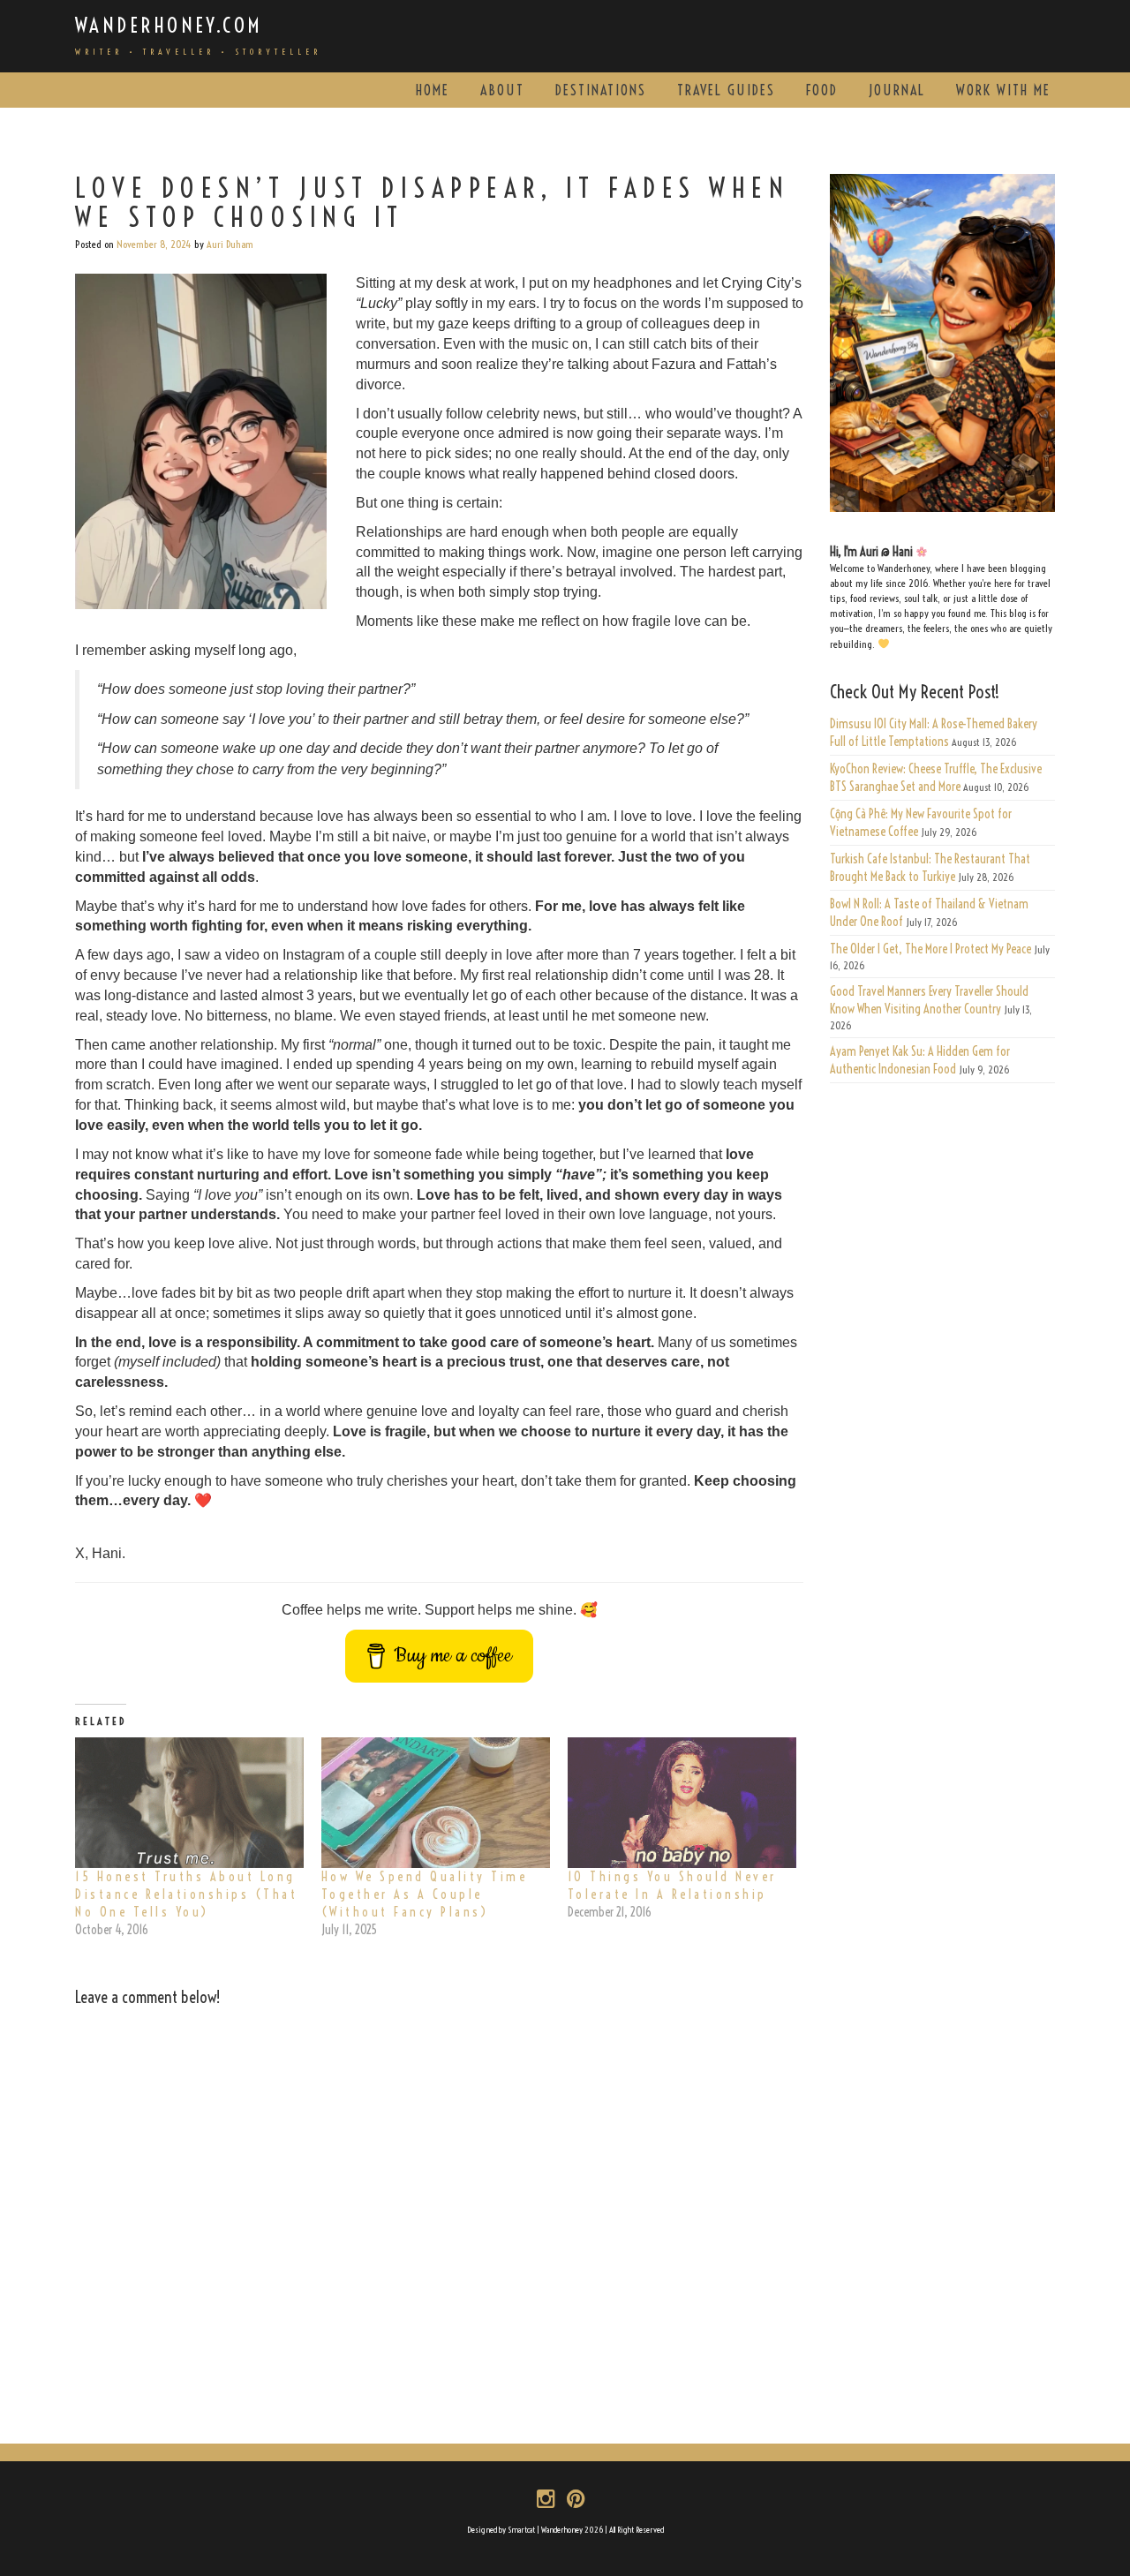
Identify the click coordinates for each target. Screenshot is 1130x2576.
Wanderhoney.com (169, 25)
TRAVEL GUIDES (726, 90)
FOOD (822, 90)
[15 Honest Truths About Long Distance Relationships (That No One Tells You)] (189, 1803)
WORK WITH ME (1003, 90)
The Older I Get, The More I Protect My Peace (930, 949)
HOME (433, 90)
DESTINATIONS (601, 90)
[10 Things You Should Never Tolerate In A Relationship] (682, 1803)
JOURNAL (897, 90)
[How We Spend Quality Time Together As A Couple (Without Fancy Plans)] (436, 1803)
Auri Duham (230, 244)
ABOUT (502, 90)
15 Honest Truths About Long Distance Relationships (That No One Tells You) (186, 1894)
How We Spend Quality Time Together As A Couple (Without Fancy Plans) (425, 1894)
